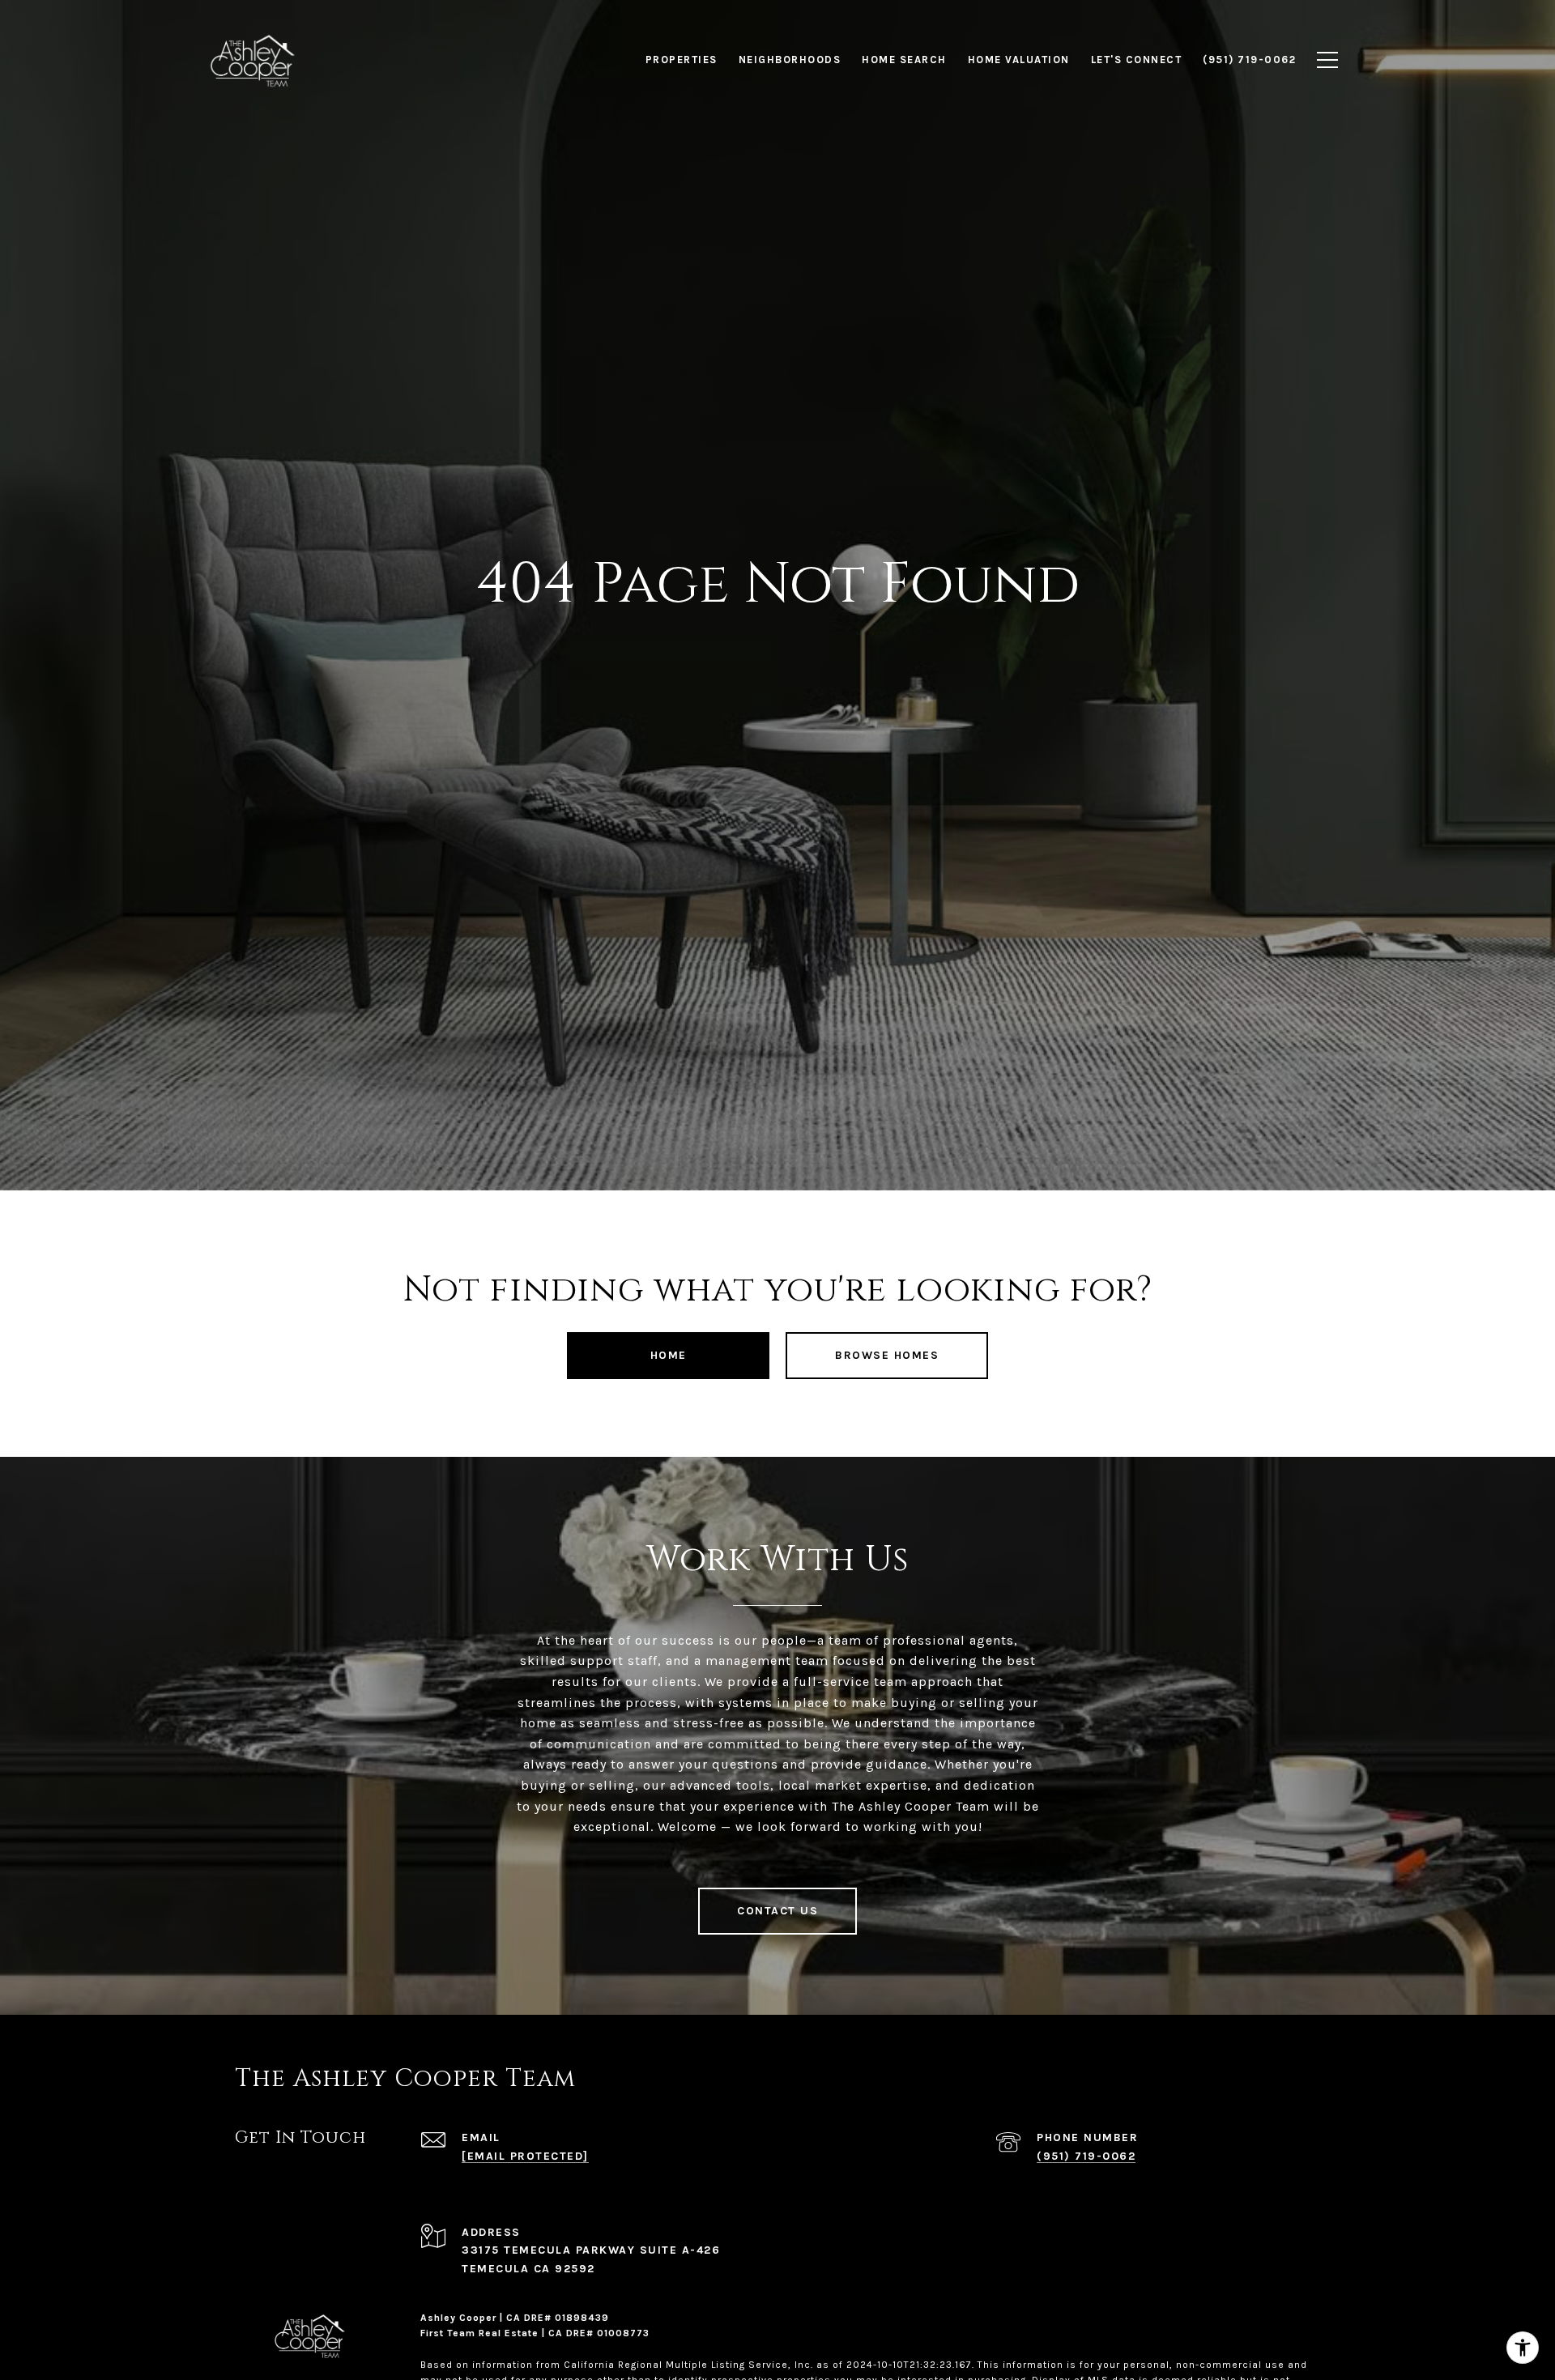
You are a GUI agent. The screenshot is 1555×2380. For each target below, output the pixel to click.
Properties (682, 60)
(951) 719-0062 (1086, 2156)
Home (669, 1355)
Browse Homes (887, 1355)
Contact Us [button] (777, 1911)
